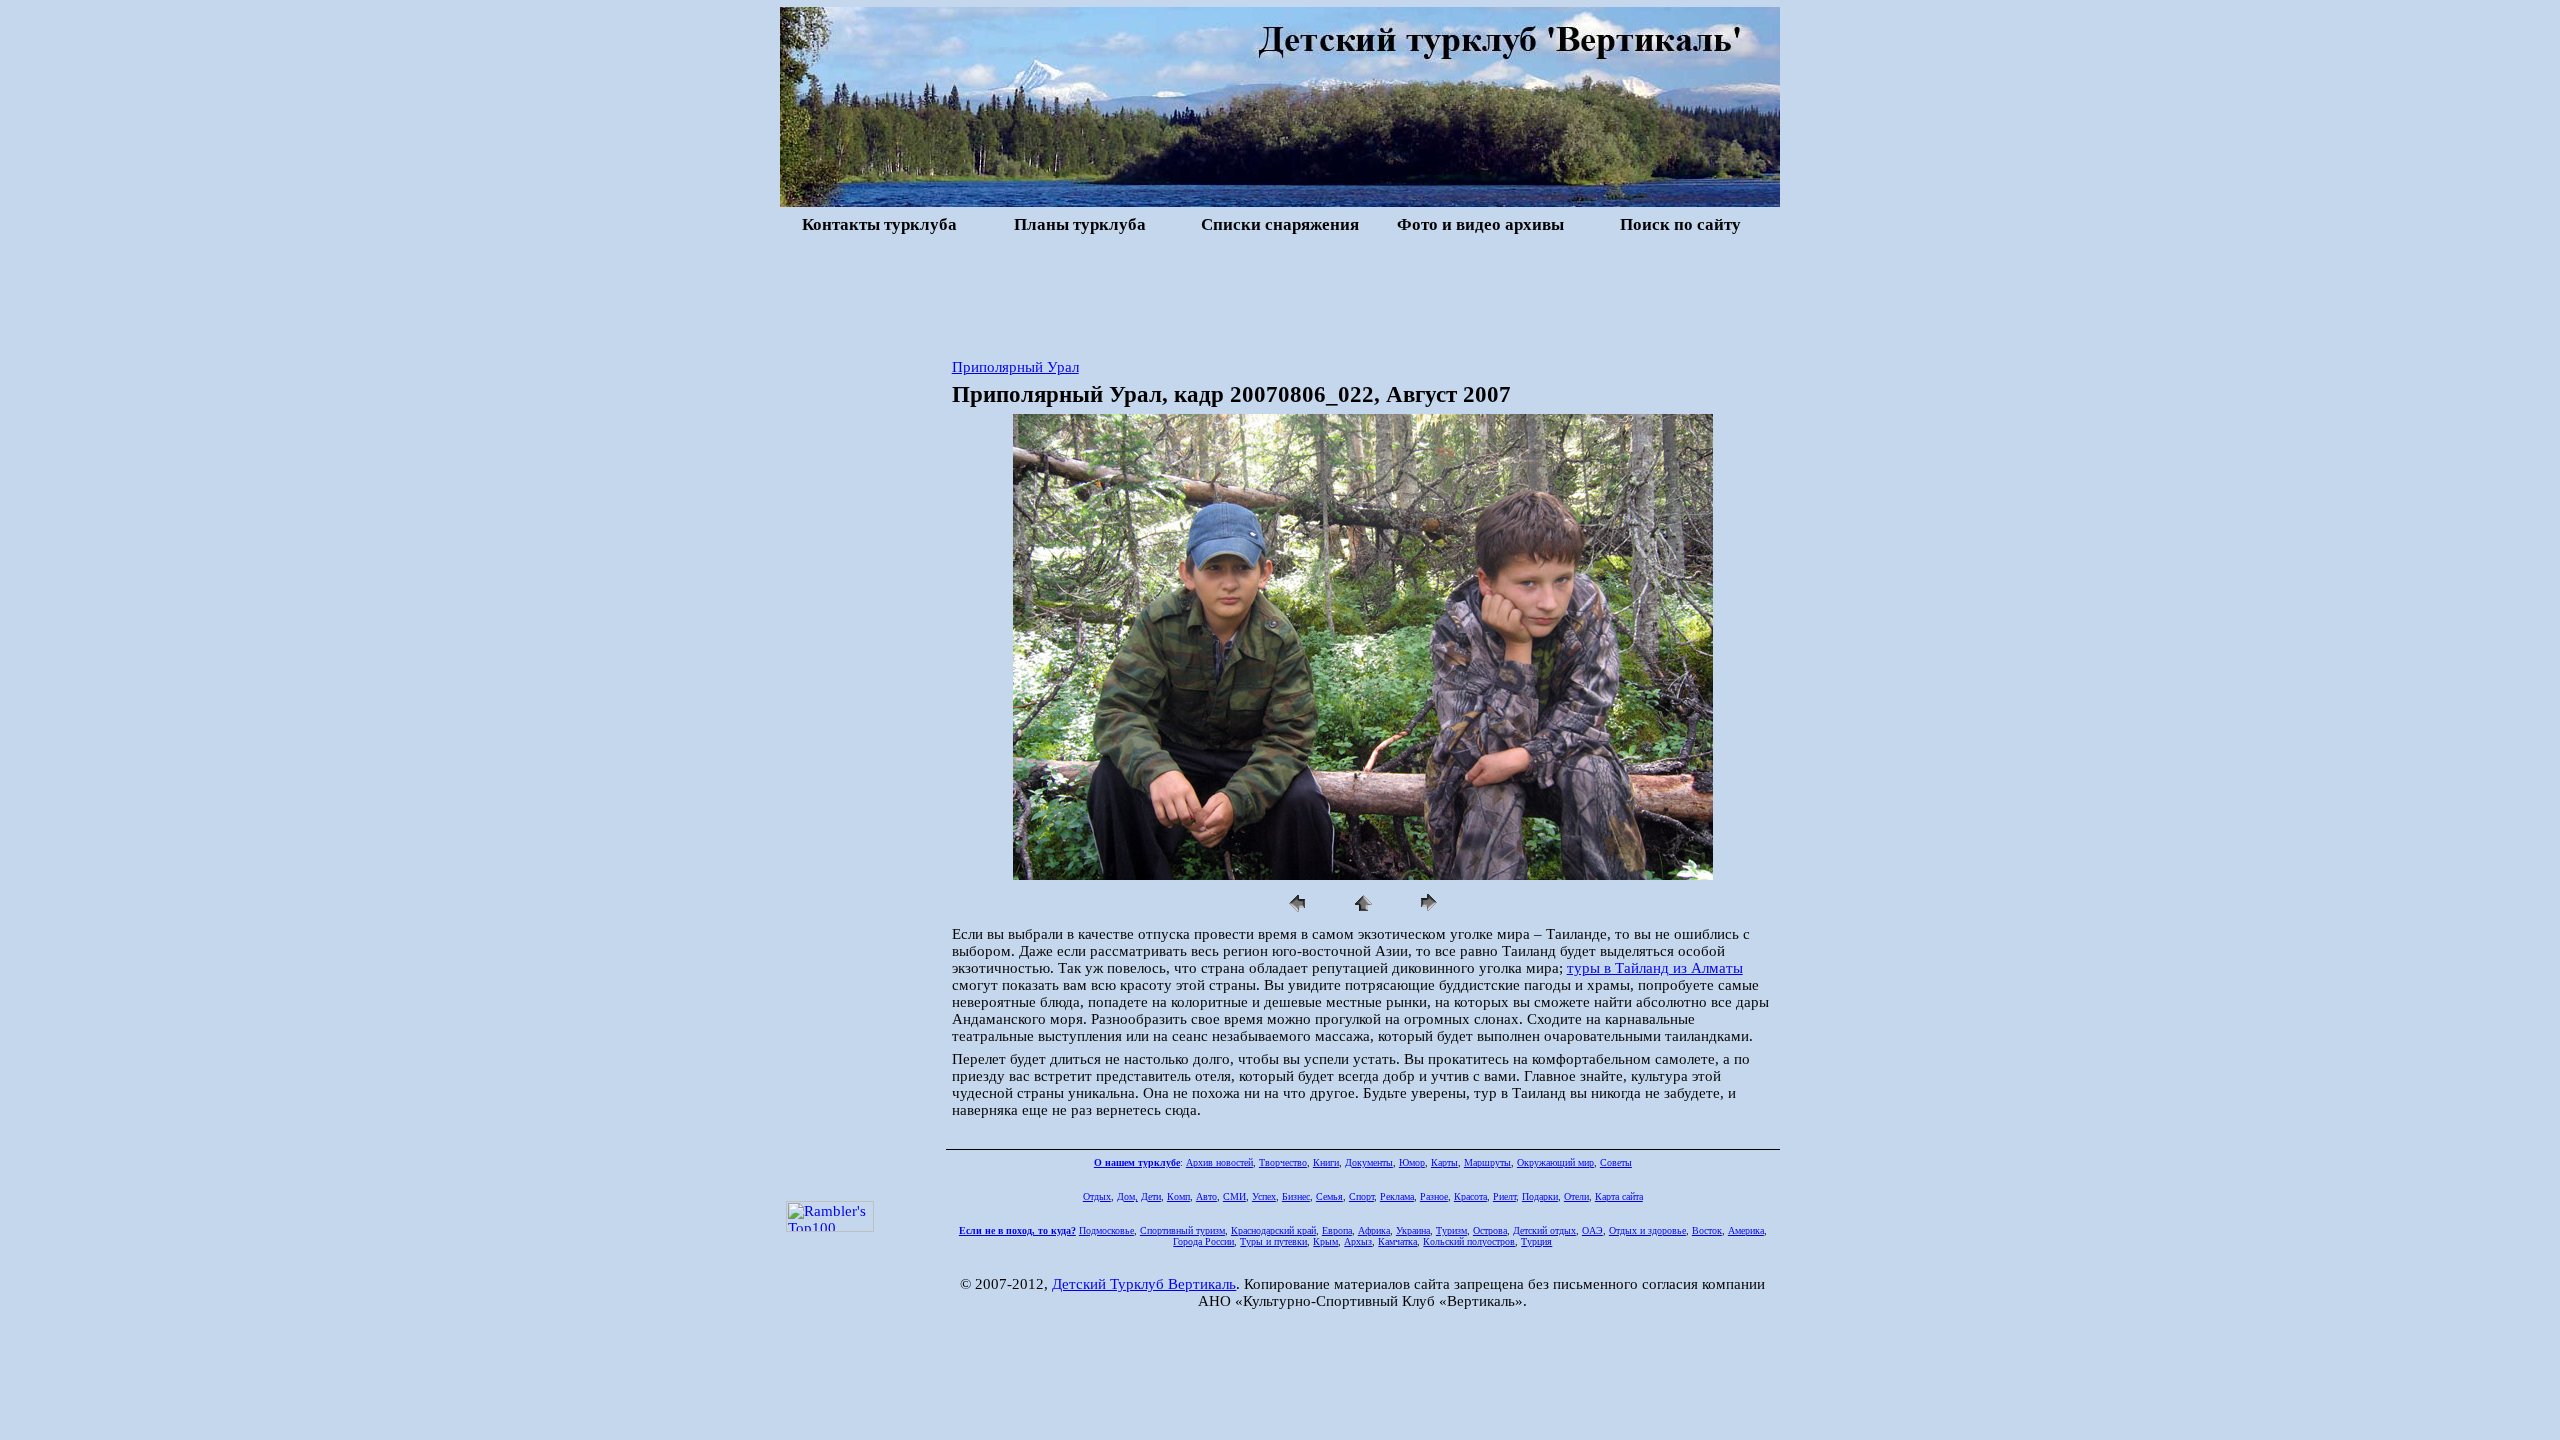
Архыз (1358, 1241)
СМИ (1234, 1196)
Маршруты (1487, 1162)
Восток (1707, 1230)
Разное (1434, 1196)
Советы (1616, 1162)
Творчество (1283, 1162)
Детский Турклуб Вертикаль (1144, 1284)
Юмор (1412, 1162)
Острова (1490, 1230)
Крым (1325, 1241)
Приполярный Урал (1015, 367)
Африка (1374, 1230)
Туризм (1451, 1230)
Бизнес (1296, 1196)
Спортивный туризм (1182, 1230)
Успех (1264, 1196)
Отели (1576, 1196)
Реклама (1397, 1196)
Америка (1746, 1230)
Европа (1337, 1230)
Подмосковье (1106, 1230)
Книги (1326, 1162)
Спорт (1361, 1196)
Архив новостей (1219, 1162)
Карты (1444, 1162)
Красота (1470, 1196)
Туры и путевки (1273, 1241)
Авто (1206, 1196)
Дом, (1127, 1196)
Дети (1151, 1196)
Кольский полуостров (1469, 1241)
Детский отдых (1544, 1230)
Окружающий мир (1555, 1162)
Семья (1329, 1196)
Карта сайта (1619, 1196)
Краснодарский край (1273, 1230)
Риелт (1504, 1196)
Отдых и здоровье (1647, 1230)
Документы (1369, 1162)
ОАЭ (1592, 1230)
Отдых (1097, 1196)
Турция (1536, 1241)
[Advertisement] (1280, 294)
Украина (1413, 1230)
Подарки (1540, 1196)
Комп (1178, 1196)
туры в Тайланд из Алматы (1655, 968)
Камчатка (1397, 1241)
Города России (1203, 1241)
